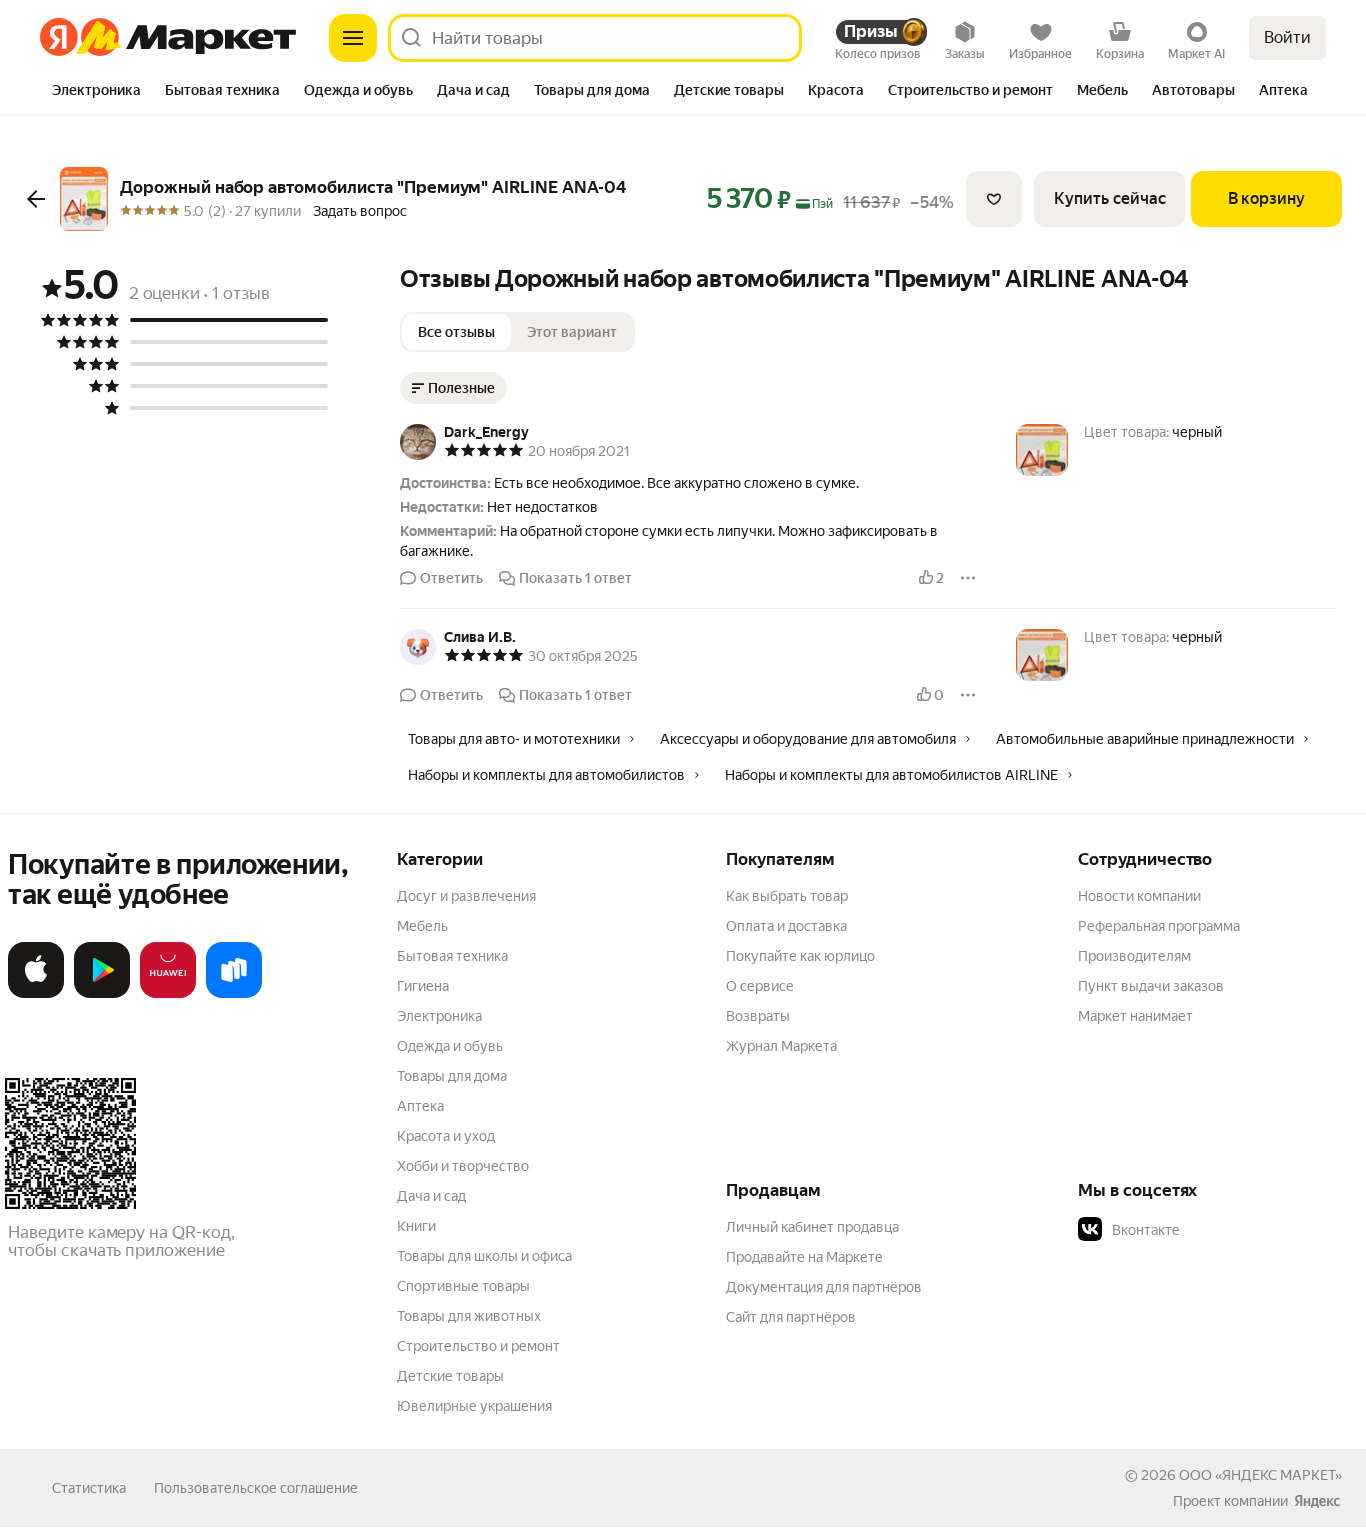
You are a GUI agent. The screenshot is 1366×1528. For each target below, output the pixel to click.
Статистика (89, 1488)
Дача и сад (431, 1196)
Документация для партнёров (824, 1287)
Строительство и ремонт (478, 1346)
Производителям (1134, 956)
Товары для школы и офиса (484, 1256)
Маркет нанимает (1135, 1016)
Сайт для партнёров (791, 1317)
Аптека (420, 1106)
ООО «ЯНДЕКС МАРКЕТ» (1260, 1475)
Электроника (439, 1016)
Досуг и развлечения (466, 896)
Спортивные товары (463, 1286)
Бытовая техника (452, 956)
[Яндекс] (1317, 1501)
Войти (1287, 37)
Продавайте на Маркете (804, 1257)
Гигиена (423, 986)
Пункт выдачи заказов (1151, 986)
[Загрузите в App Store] (36, 994)
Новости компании (1139, 896)
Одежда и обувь (450, 1046)
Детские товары (450, 1376)
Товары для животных (469, 1316)
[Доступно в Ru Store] (234, 994)
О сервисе (760, 986)
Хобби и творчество (463, 1166)
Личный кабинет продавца (812, 1227)
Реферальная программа (1159, 926)
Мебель (422, 926)
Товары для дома (452, 1076)
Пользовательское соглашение (256, 1488)
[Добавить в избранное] (994, 199)
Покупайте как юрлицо (800, 956)
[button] (688, 517)
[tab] (96, 92)
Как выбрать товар (787, 896)
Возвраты (758, 1016)
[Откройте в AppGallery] (168, 994)
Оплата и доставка (786, 926)
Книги (416, 1226)
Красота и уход (446, 1136)
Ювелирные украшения (474, 1406)
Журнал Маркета (781, 1046)
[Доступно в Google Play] (102, 994)
